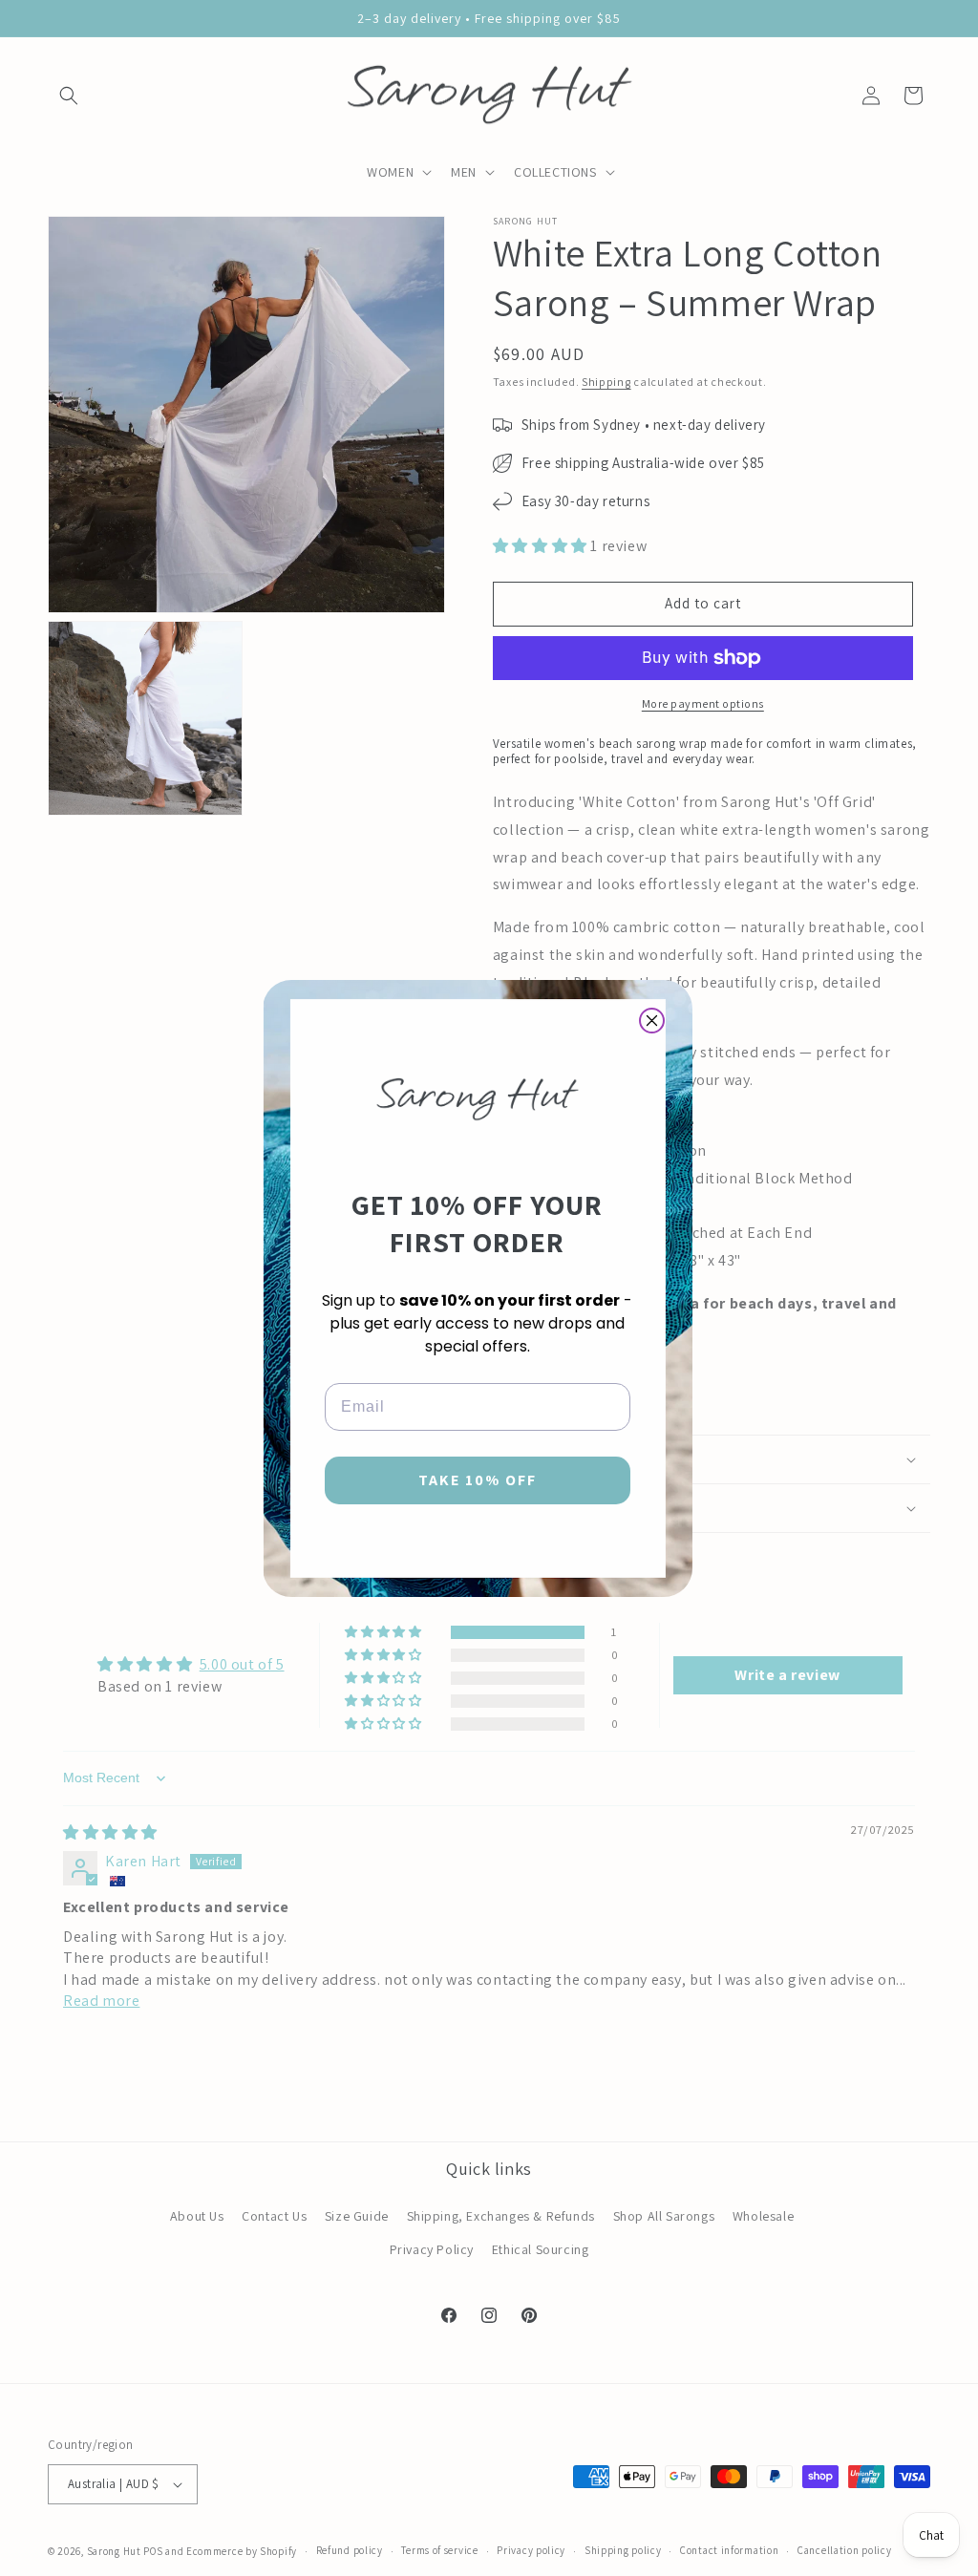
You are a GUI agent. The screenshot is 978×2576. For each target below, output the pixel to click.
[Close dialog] (652, 1021)
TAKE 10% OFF (478, 1480)
